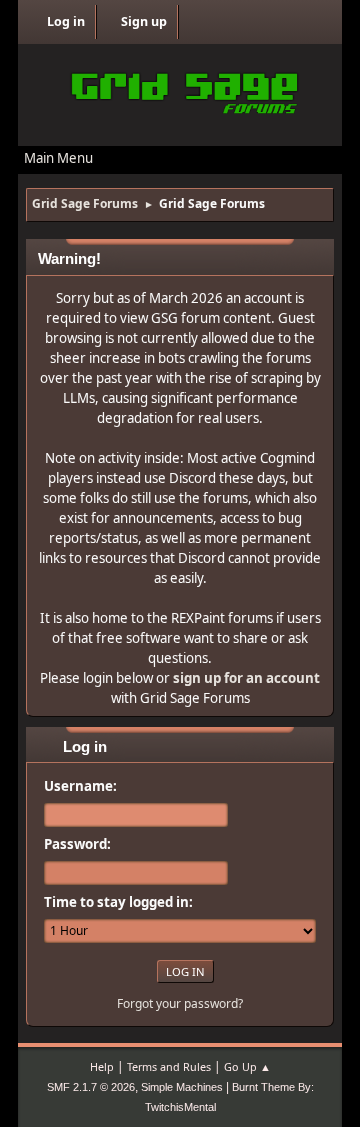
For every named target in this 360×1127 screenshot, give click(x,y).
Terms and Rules (169, 1066)
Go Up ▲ (247, 1066)
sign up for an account (246, 678)
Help (102, 1066)
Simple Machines (182, 1087)
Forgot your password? (180, 1003)
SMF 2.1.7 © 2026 (91, 1087)
